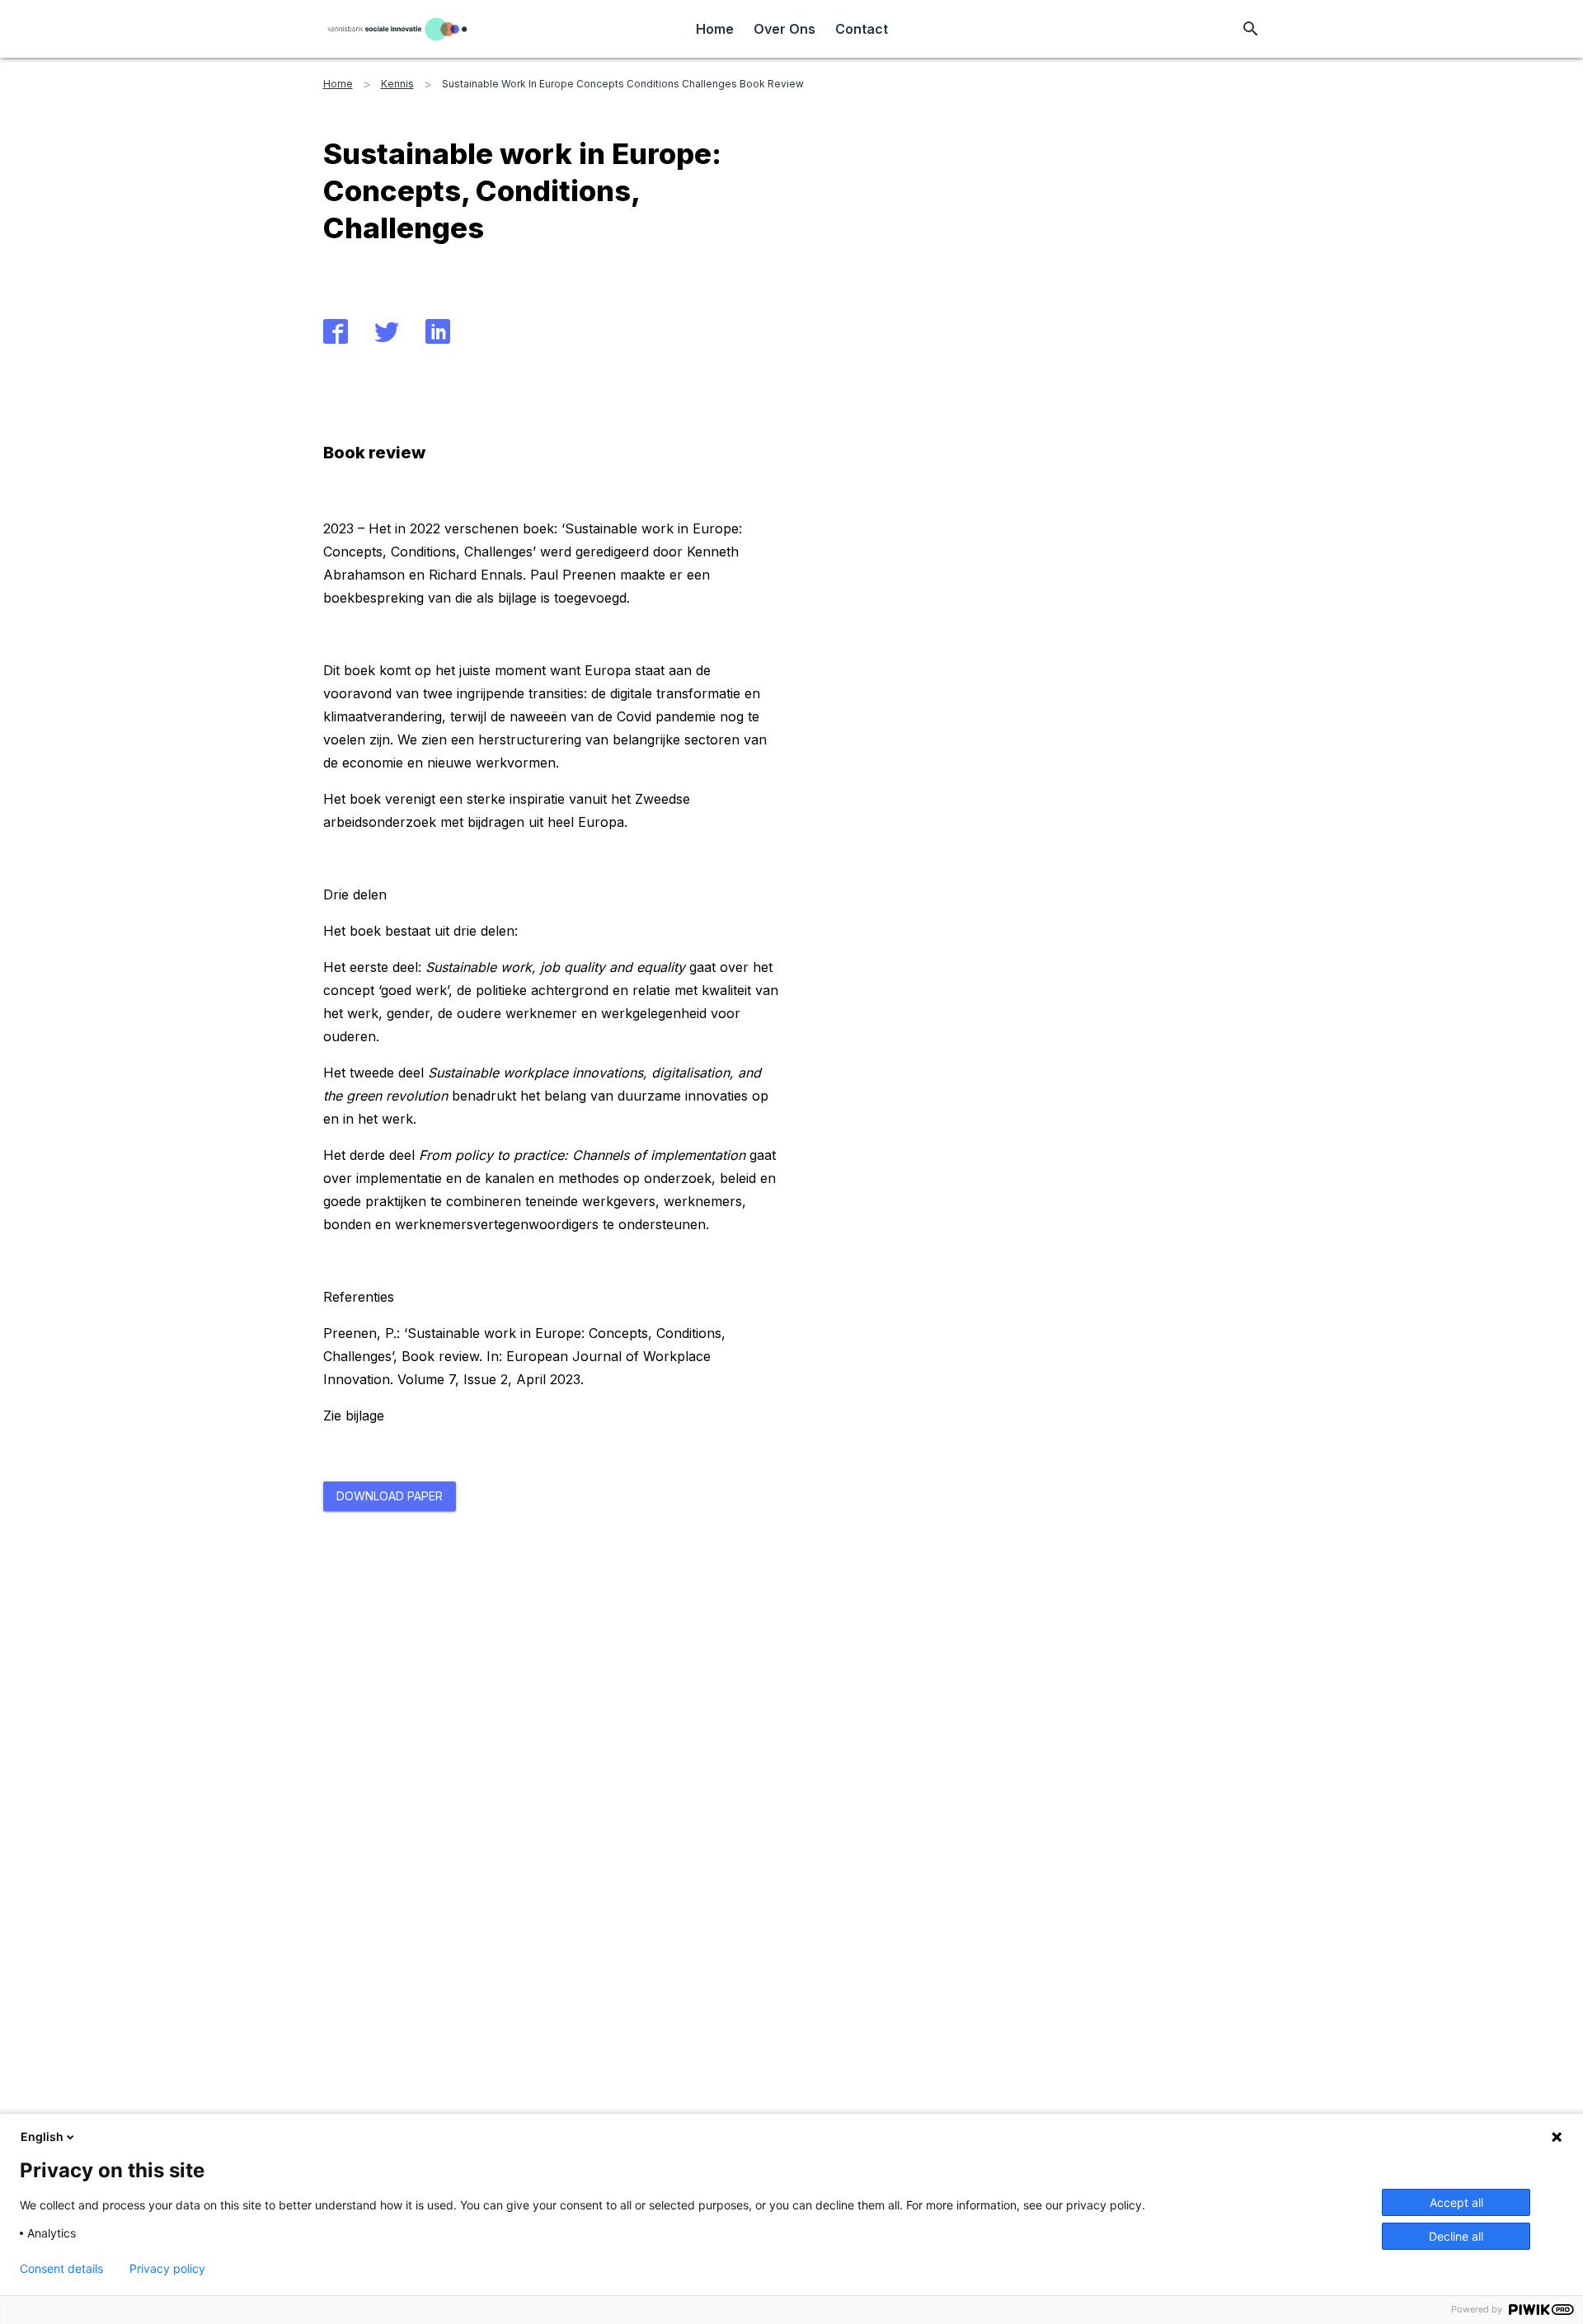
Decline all (1456, 2236)
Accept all (1456, 2202)
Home (715, 29)
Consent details (61, 2269)
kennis (397, 84)
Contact (862, 29)
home (338, 84)
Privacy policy (167, 2269)
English (42, 2136)
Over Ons (784, 29)
